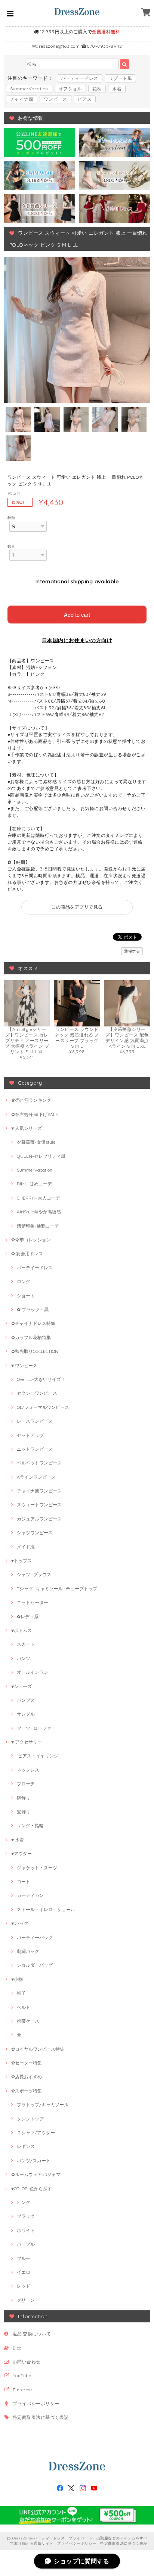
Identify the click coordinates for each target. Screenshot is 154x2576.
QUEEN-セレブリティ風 (41, 1156)
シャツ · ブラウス (34, 1574)
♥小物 (17, 1979)
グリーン (26, 2300)
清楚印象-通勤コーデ (38, 1226)
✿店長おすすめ (27, 2077)
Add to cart (77, 614)
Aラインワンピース (36, 1477)
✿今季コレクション (31, 1240)
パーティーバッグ (35, 1937)
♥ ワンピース (24, 1365)
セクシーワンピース (37, 1393)
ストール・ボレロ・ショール (46, 1909)
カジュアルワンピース (39, 1519)
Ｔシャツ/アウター (36, 2133)
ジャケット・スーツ (37, 1868)
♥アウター (21, 1853)
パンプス (26, 1700)
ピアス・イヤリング (38, 1756)
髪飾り (24, 1812)
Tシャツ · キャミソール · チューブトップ (57, 1589)
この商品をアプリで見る (77, 907)
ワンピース (55, 99)
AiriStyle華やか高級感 (39, 1212)
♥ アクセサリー (27, 1742)
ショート (26, 1296)
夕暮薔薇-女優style (36, 1142)
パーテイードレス (35, 1268)
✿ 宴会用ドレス (27, 1253)
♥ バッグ (20, 1923)
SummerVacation (29, 89)
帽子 (21, 1993)
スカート (26, 1644)
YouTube (22, 2375)
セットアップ (30, 1435)
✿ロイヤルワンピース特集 (38, 2049)
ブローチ (26, 1784)
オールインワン (33, 1672)
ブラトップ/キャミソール (43, 2105)
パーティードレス (80, 78)
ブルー (24, 2258)
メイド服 (26, 1547)
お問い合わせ (27, 2362)
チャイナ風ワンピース (39, 1491)
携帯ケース (28, 2021)
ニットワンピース (35, 1449)
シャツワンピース (35, 1533)
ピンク (24, 2202)
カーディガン (30, 1895)
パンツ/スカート (34, 2161)
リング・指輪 (30, 1825)
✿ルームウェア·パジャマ (36, 2174)
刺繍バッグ (28, 1951)
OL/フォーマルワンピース (43, 1407)
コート (24, 1881)
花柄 (97, 89)
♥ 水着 (18, 1840)
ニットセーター (33, 1602)
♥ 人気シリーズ (27, 1128)
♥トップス (21, 1561)
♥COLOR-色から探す (32, 2189)
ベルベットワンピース (39, 1463)
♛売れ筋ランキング (31, 1100)
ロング (24, 1281)
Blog (17, 2348)
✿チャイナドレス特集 (33, 1323)
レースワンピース (35, 1421)
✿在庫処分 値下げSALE (35, 1114)
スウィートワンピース (39, 1505)
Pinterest (22, 2390)
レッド (24, 2286)
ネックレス (28, 1770)
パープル (26, 2244)
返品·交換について (32, 2334)
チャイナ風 (22, 99)
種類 (11, 518)
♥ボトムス (21, 1630)
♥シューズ (21, 1686)
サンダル (26, 1714)
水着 (117, 89)
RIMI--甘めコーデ (34, 1184)
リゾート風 (120, 78)
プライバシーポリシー (36, 2403)
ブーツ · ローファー (36, 1728)
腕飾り (24, 1798)
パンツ (24, 1658)
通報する (132, 951)
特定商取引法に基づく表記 (41, 2417)
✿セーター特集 (27, 2063)
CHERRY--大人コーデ (38, 1198)
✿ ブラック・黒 (33, 1309)
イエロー (26, 2272)
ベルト (24, 2007)
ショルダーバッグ (35, 1965)
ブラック (26, 2216)
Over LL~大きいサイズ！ (41, 1379)
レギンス (26, 2146)
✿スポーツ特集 (27, 2091)
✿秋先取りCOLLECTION (35, 1351)
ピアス (85, 99)
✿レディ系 (28, 1617)
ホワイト (26, 2230)
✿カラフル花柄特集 (31, 1337)
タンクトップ (30, 2119)
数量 (11, 546)
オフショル (70, 89)
